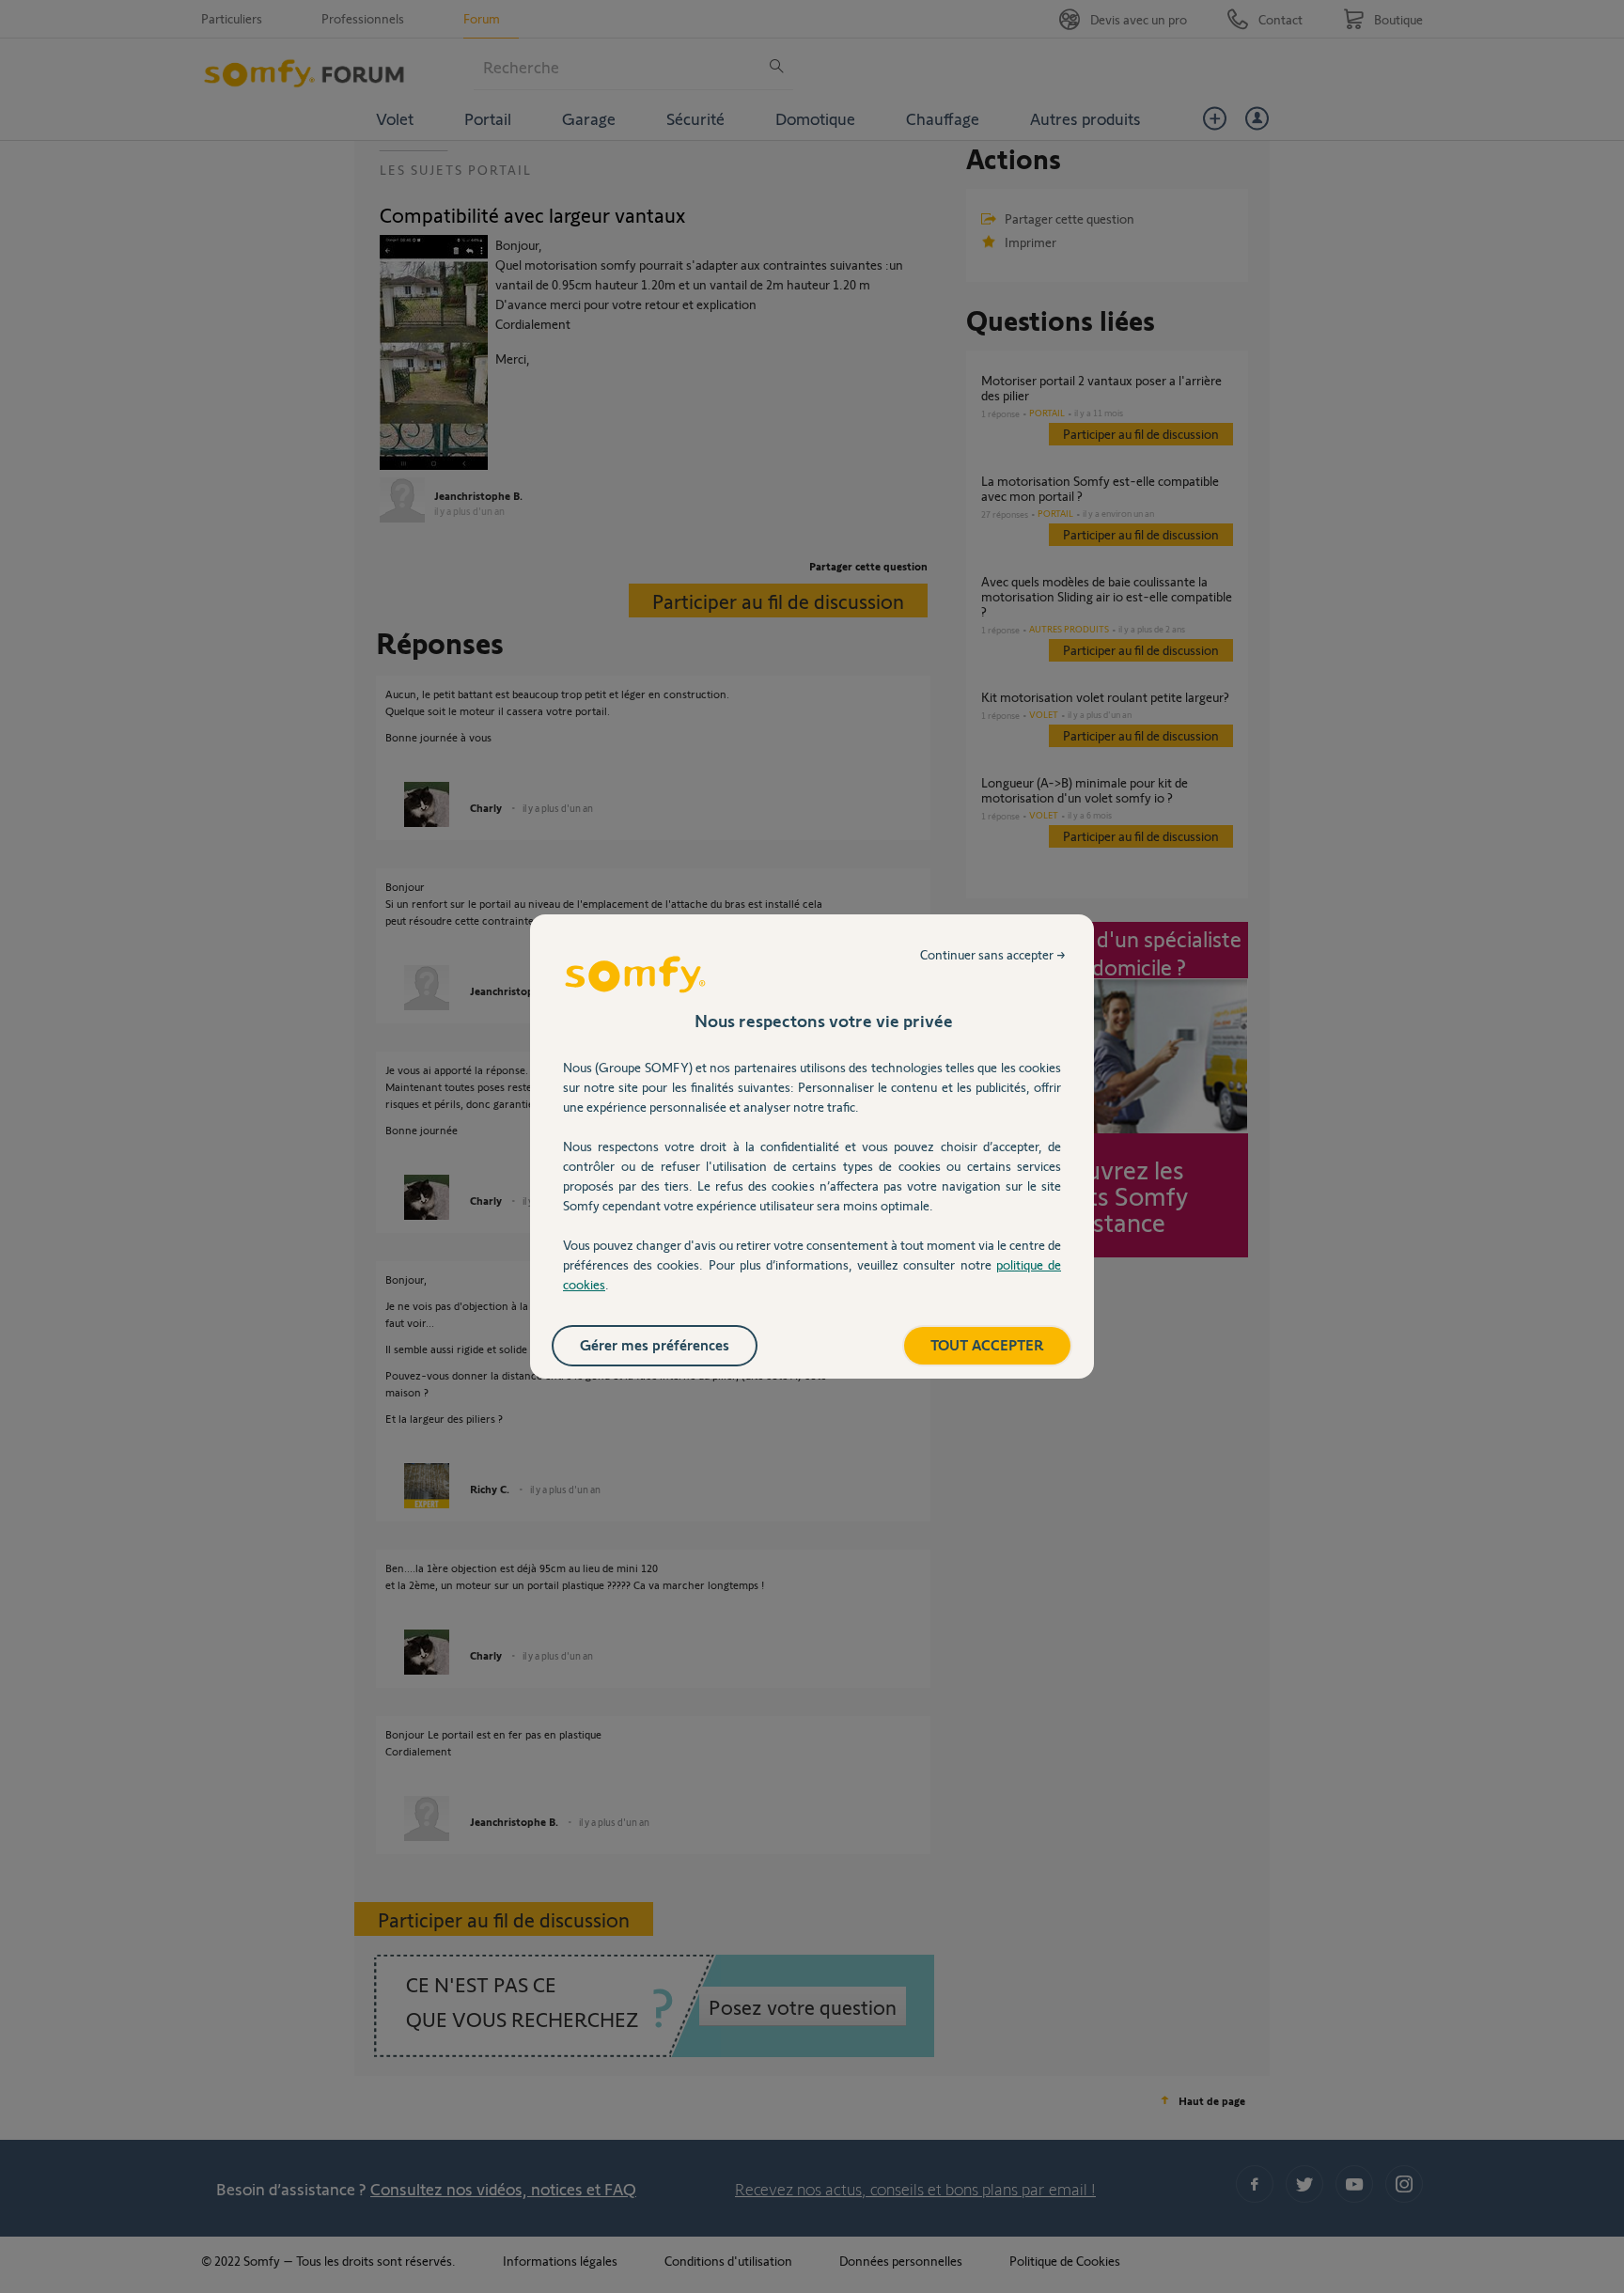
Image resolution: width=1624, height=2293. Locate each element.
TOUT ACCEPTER (987, 1344)
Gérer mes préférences (655, 1344)
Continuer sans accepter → (993, 954)
